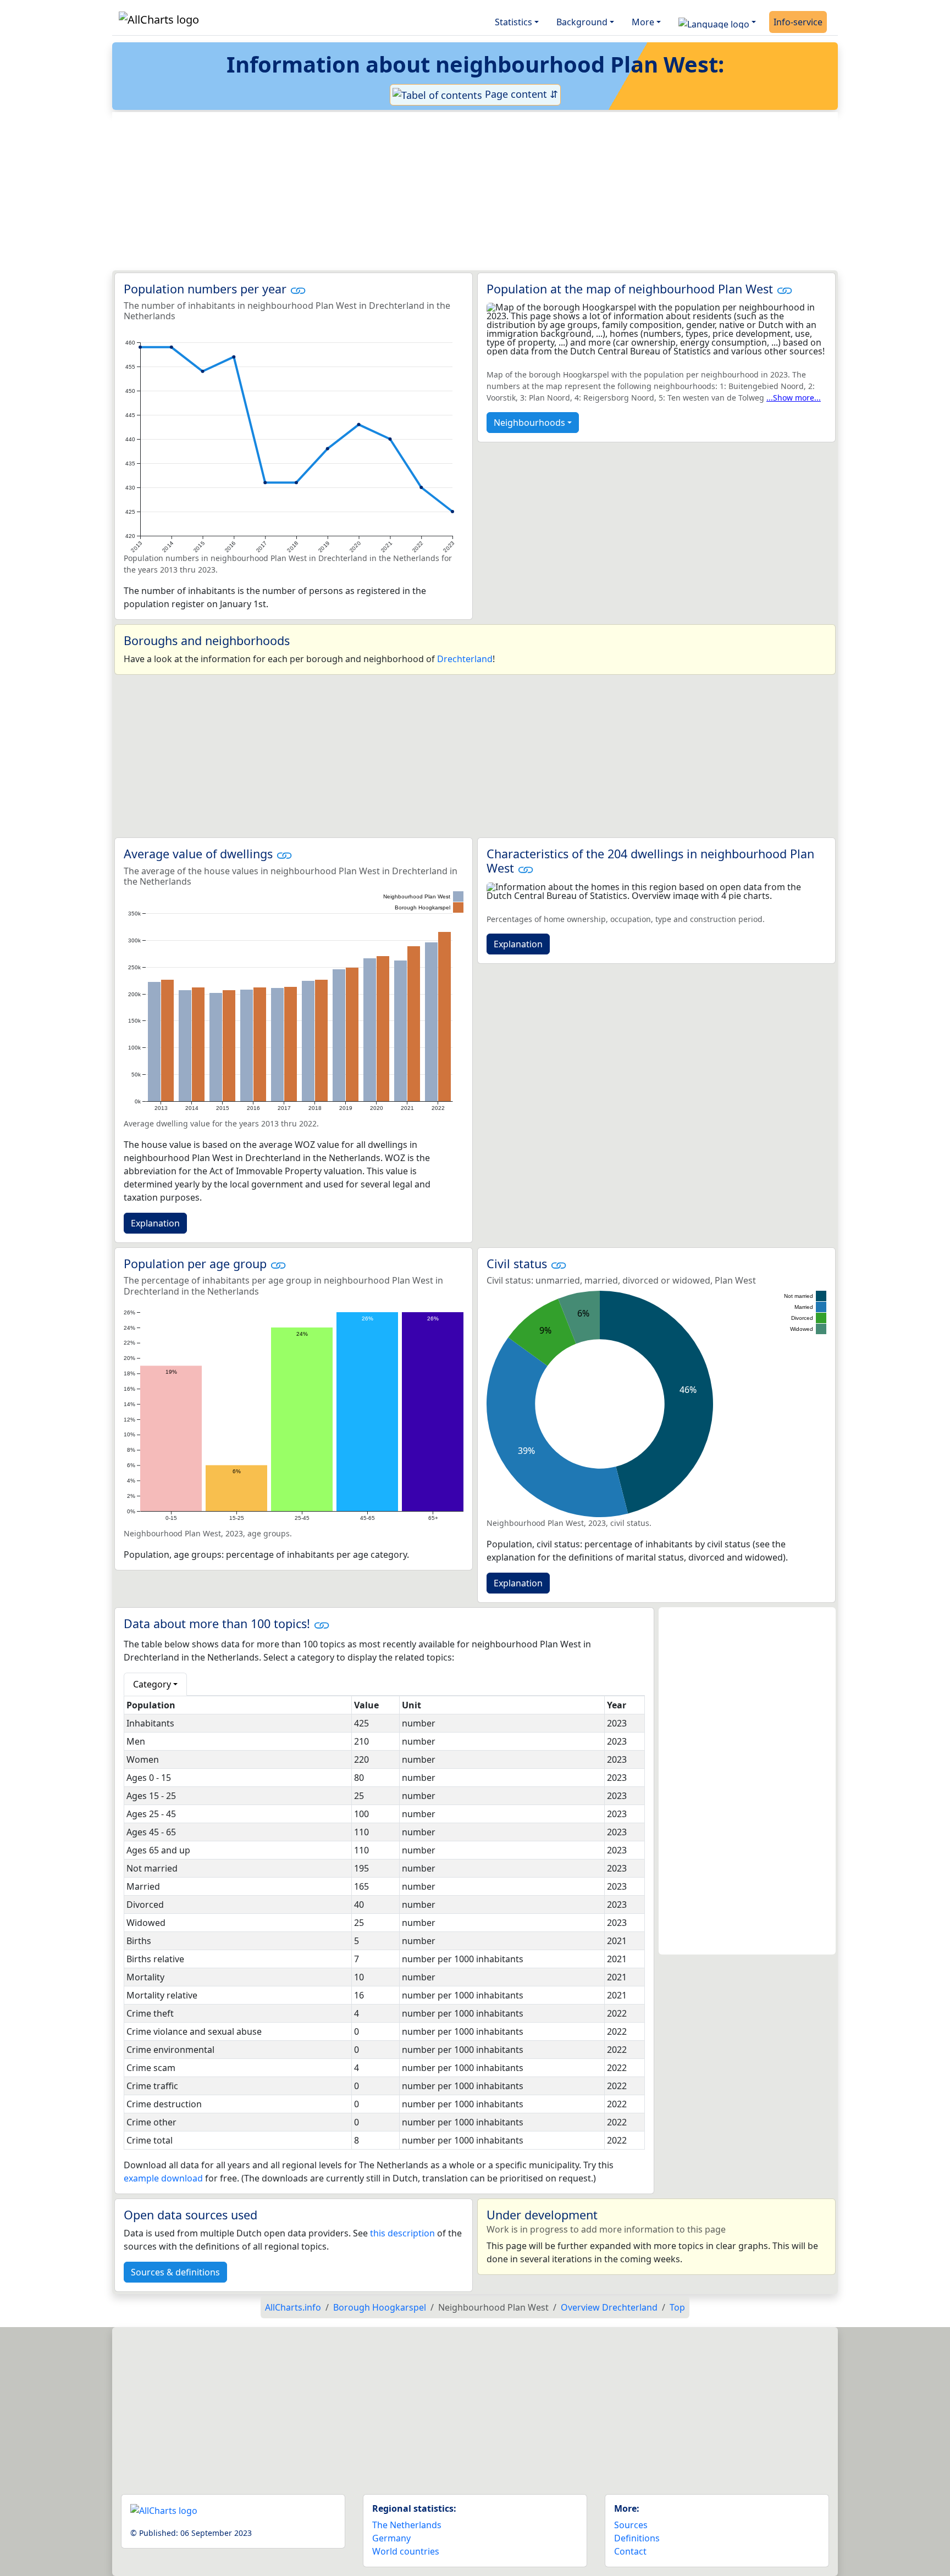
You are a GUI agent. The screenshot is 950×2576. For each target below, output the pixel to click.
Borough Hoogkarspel (380, 2307)
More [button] (643, 22)
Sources (631, 2525)
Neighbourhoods (529, 423)
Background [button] (582, 22)
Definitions (637, 2538)
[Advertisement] (449, 191)
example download (163, 2178)
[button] (717, 22)
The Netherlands (407, 2525)
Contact (630, 2551)
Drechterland (465, 659)
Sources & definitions (175, 2272)
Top (677, 2307)
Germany (391, 2538)
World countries (406, 2551)
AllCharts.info (293, 2307)
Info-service (798, 22)
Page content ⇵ (520, 94)
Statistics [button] (513, 22)
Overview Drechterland (609, 2307)
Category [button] (152, 1684)
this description (402, 2233)
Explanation (155, 1223)
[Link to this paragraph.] (298, 289)
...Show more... (794, 398)
